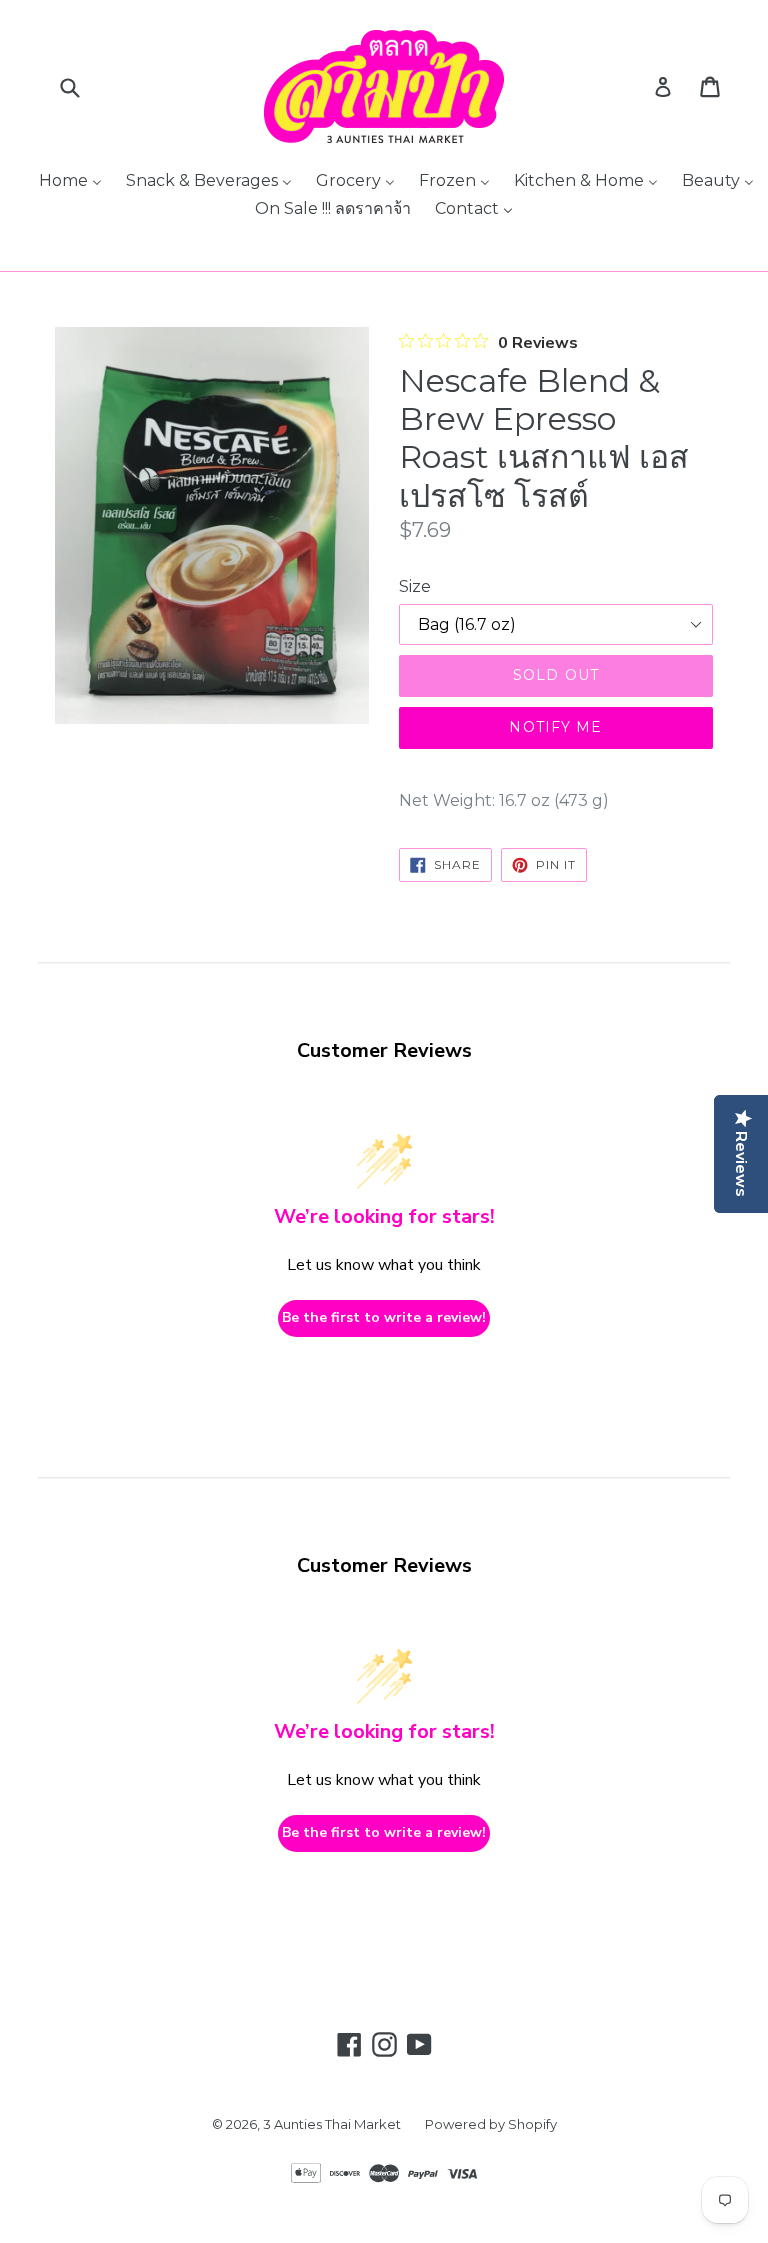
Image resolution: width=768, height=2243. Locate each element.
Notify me (555, 727)
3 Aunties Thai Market (332, 2124)
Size (415, 586)
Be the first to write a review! (384, 1317)
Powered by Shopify (491, 2124)
